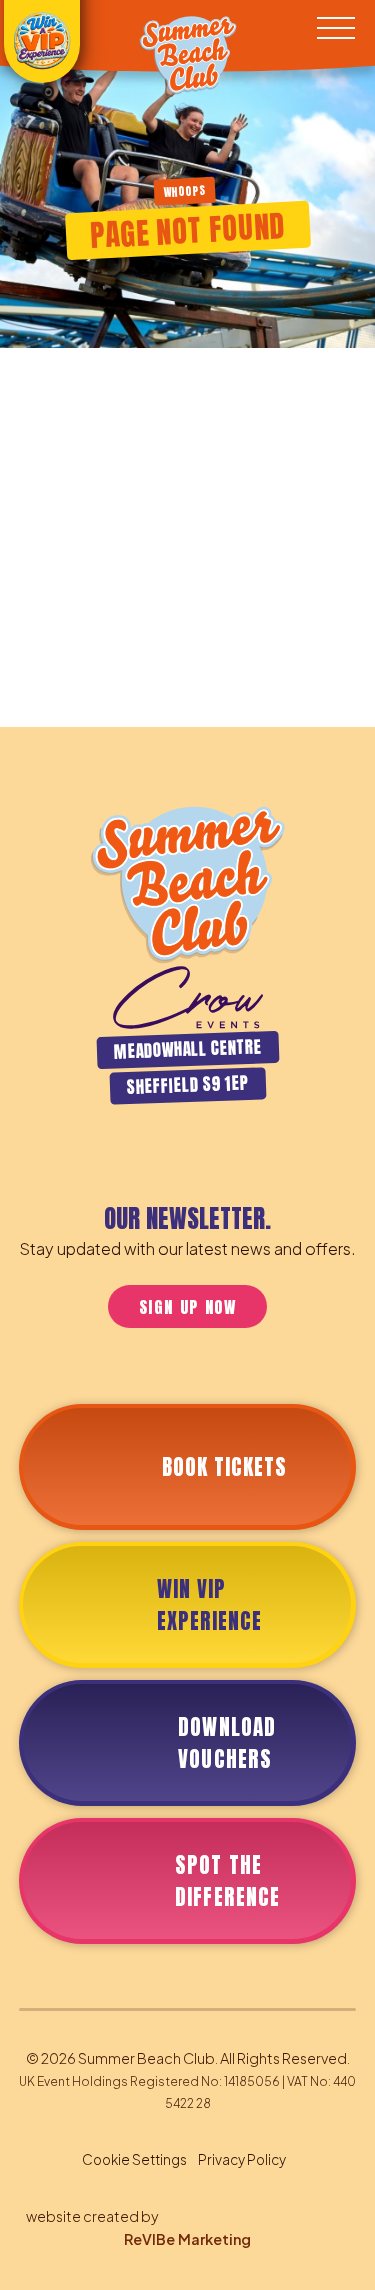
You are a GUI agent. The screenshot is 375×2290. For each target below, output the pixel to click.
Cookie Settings (134, 2159)
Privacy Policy (242, 2159)
